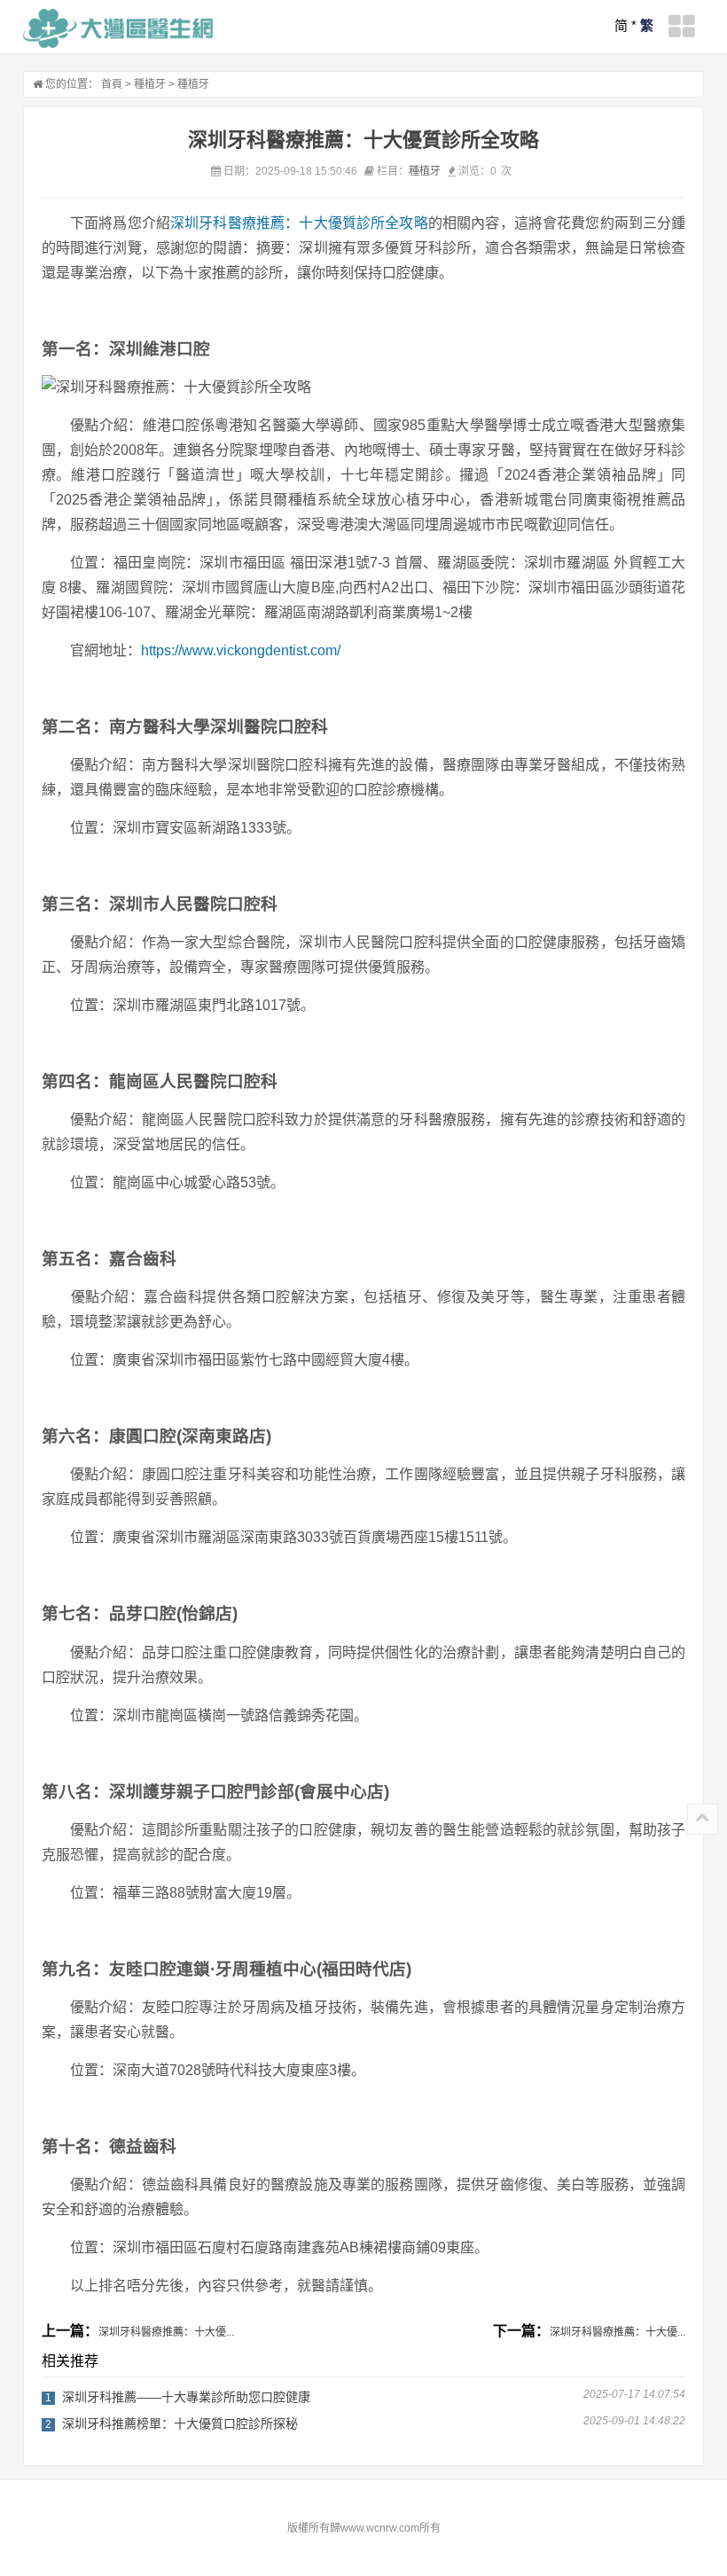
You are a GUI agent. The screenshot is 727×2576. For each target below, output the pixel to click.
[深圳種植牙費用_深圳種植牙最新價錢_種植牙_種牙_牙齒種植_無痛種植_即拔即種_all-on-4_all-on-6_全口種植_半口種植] (118, 28)
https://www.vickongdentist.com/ (241, 650)
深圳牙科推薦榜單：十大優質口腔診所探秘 (180, 2423)
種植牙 (150, 84)
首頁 (112, 84)
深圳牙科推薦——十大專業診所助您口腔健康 (186, 2397)
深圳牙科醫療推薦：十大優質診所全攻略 (299, 223)
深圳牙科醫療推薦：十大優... (166, 2332)
